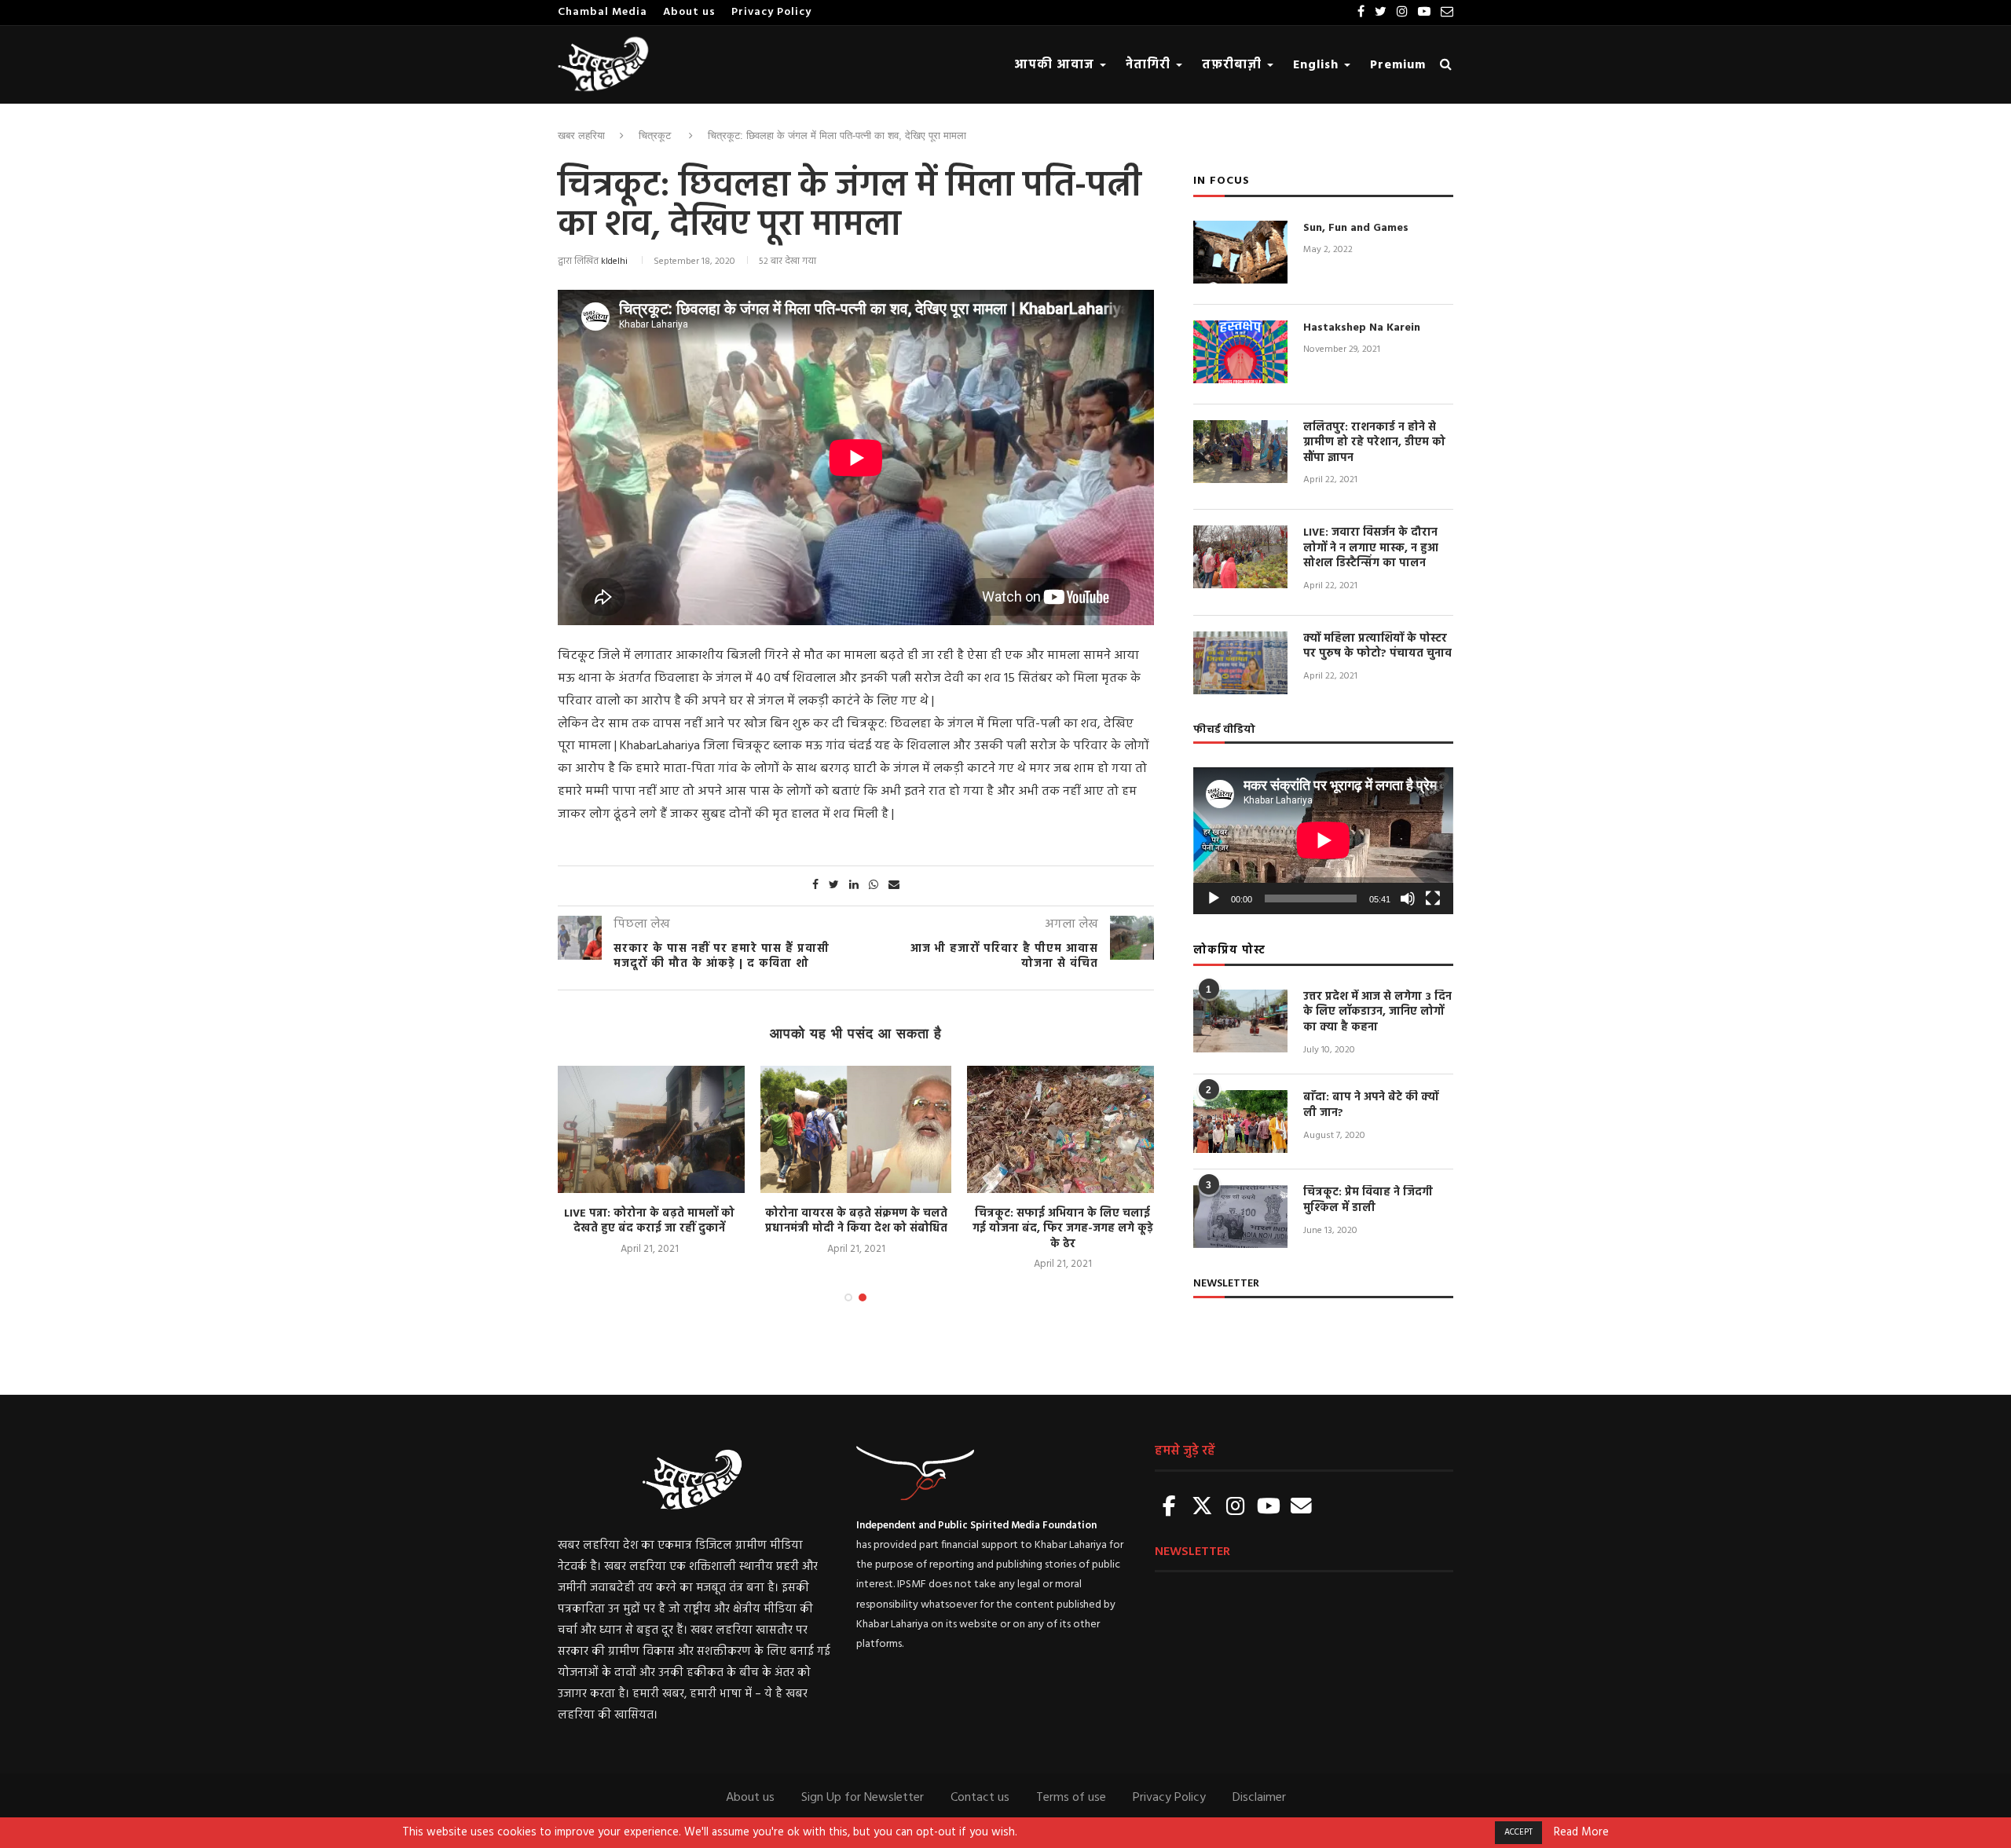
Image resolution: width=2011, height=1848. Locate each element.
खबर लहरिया (581, 135)
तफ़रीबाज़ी (1234, 65)
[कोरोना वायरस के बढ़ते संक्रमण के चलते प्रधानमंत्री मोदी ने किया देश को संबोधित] (856, 1129)
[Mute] (1408, 898)
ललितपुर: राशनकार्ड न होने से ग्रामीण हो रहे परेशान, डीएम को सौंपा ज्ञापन (1374, 443)
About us (689, 12)
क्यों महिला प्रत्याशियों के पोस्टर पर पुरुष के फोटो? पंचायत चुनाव (1377, 647)
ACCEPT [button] (1518, 1832)
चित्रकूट (655, 135)
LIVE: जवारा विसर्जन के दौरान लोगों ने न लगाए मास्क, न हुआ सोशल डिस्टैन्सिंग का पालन (1371, 549)
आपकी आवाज (1056, 65)
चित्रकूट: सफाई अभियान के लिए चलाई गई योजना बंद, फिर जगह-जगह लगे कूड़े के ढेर (1063, 1229)
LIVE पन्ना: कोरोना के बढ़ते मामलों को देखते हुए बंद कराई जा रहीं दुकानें (649, 1222)
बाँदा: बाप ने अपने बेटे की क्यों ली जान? (1371, 1105)
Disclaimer (1259, 1798)
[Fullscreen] (1433, 898)
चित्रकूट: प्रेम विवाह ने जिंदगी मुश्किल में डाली (1368, 1200)
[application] (1323, 840)
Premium (1398, 65)
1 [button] (848, 1297)
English (1318, 65)
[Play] (1214, 898)
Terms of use (1071, 1798)
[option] (649, 1162)
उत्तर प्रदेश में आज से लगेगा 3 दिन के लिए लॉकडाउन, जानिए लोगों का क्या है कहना (1377, 1013)
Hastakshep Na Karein (1362, 328)
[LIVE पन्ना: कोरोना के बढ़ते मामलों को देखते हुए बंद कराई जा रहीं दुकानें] (649, 1129)
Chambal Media (603, 12)
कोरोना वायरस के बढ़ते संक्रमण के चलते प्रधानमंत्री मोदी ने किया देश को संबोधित (856, 1222)
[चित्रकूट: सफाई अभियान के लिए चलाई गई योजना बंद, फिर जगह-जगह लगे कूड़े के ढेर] (1062, 1129)
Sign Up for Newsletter (863, 1798)
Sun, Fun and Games (1356, 229)
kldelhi (614, 262)
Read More (1581, 1833)
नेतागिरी (1150, 65)
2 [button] (863, 1297)
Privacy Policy (771, 12)
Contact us (980, 1798)
